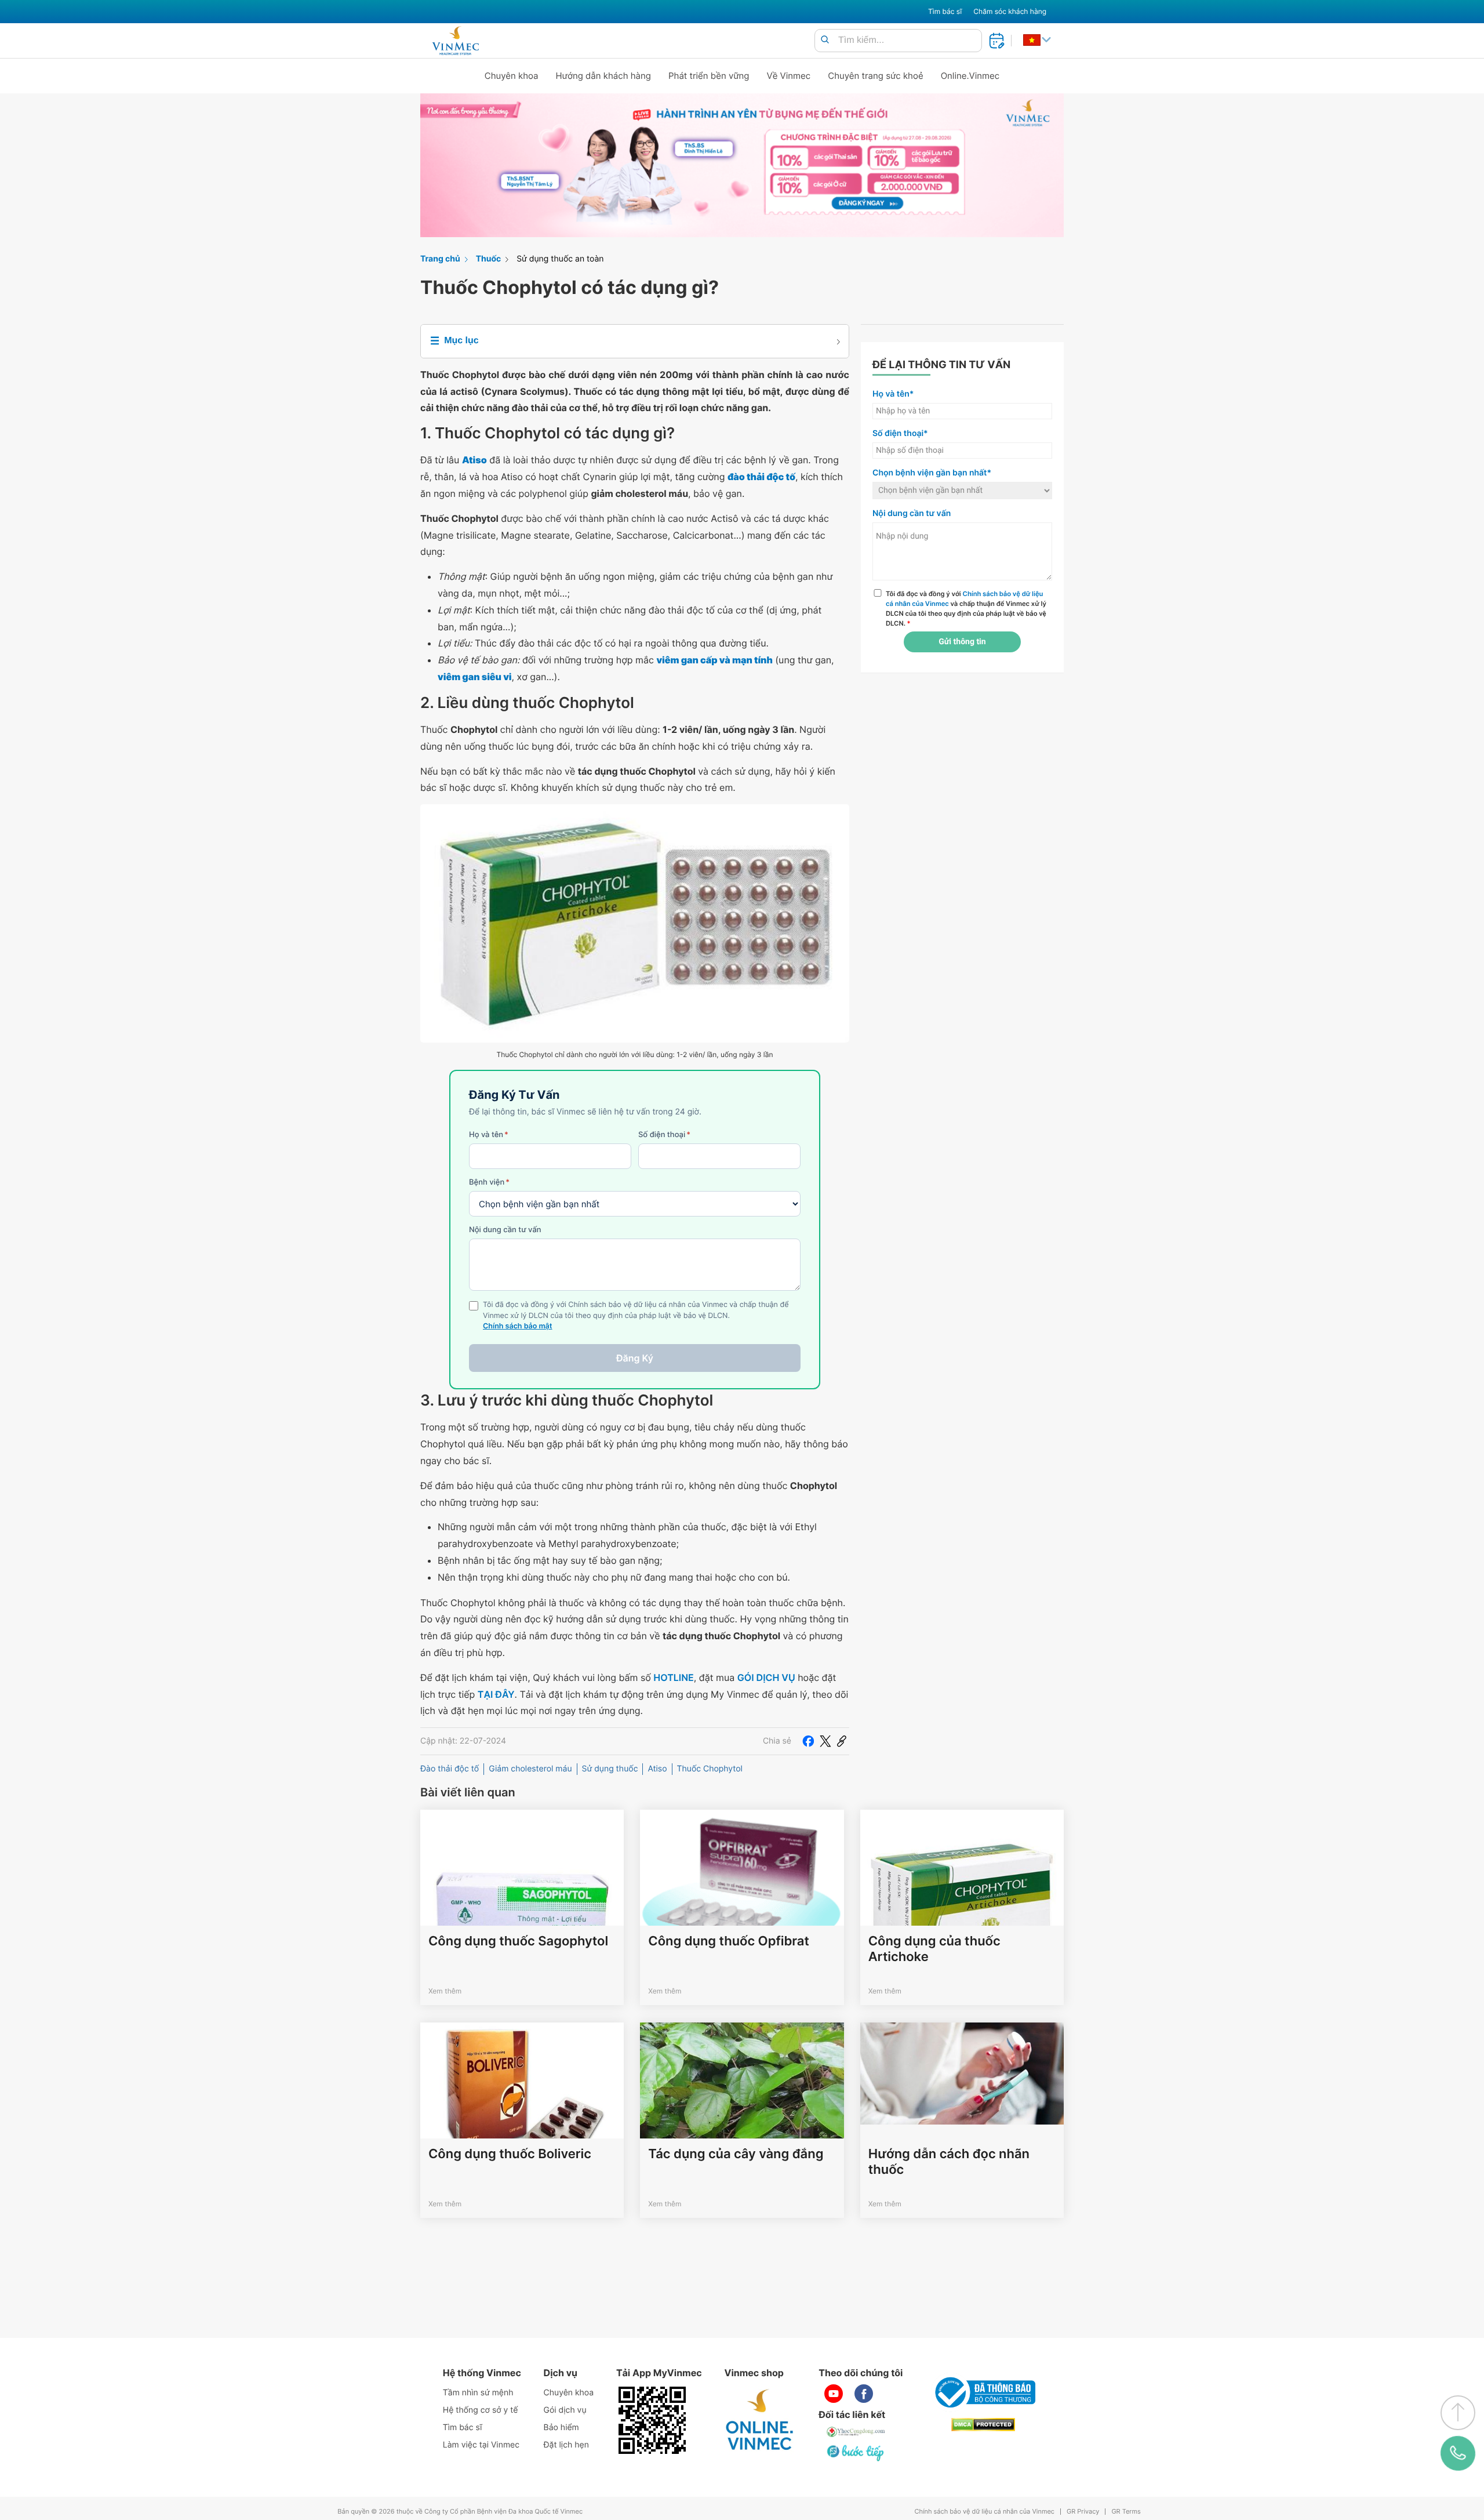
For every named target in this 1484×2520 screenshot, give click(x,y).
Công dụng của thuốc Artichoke (934, 1949)
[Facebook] (808, 1741)
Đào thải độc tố (450, 1769)
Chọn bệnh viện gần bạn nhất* (932, 473)
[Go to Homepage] (455, 41)
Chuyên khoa (512, 76)
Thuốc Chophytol (710, 1769)
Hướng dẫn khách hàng (604, 76)
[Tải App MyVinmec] (652, 2420)
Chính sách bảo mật (518, 1326)
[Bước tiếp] (856, 2453)
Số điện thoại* (900, 433)
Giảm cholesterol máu (530, 1769)
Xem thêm (445, 1991)
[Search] (825, 40)
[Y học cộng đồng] (856, 2432)
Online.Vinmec (970, 76)
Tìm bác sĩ (945, 11)
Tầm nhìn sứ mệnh (478, 2393)
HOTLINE (673, 1677)
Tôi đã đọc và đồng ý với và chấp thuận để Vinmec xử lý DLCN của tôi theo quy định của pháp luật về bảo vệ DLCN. (966, 608)
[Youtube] (834, 2394)
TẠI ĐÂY (496, 1694)
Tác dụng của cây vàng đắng (736, 2154)
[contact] (1458, 2453)
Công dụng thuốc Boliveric (510, 2154)
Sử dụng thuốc (610, 1769)
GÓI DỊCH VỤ (766, 1677)
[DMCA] (983, 2425)
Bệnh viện (489, 1182)
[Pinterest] (842, 1741)
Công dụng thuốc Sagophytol (518, 1941)
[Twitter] (825, 1741)
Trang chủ (440, 259)
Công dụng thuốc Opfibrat (728, 1941)
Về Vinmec (789, 76)
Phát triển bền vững (709, 76)
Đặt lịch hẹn (566, 2445)
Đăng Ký (635, 1358)
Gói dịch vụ (565, 2410)
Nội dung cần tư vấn (505, 1230)
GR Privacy (1083, 2512)
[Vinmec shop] (760, 2420)
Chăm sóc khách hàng (1010, 11)
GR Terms (1126, 2512)
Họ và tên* (893, 394)
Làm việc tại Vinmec (481, 2445)
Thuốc (489, 259)
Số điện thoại (664, 1135)
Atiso (657, 1769)
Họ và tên (489, 1135)
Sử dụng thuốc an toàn (560, 259)
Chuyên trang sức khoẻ (875, 76)
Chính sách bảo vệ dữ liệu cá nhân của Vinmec (984, 2512)
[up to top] (1458, 2413)
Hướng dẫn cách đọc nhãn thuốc (949, 2162)
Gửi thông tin (962, 642)
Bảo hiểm (561, 2428)
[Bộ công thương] (983, 2392)
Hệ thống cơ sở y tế (481, 2410)
